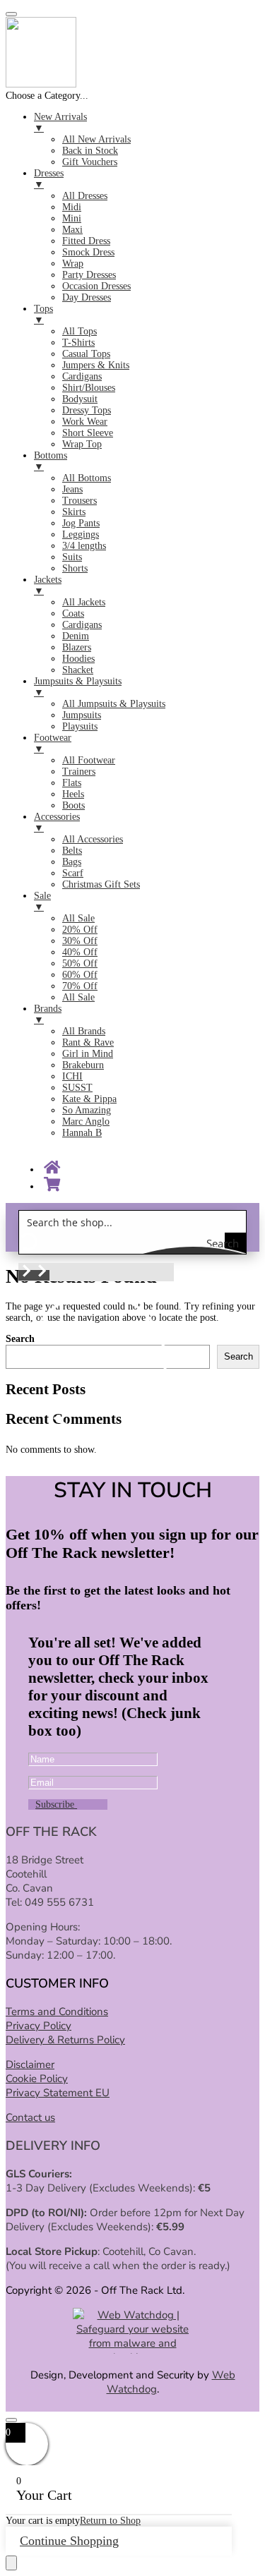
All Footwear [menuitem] (89, 760)
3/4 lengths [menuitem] (84, 546)
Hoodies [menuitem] (78, 659)
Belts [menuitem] (72, 851)
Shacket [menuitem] (78, 670)
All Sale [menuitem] (78, 918)
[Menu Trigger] (11, 14)
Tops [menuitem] (43, 314)
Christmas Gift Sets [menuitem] (101, 884)
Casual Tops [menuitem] (86, 354)
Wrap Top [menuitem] (82, 444)
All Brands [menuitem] (84, 1031)
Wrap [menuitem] (73, 264)
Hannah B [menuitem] (82, 1133)
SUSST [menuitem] (77, 1088)
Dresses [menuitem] (49, 179)
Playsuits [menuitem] (80, 726)
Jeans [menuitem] (72, 489)
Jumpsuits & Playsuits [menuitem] (78, 687)
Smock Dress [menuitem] (88, 252)
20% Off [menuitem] (80, 930)
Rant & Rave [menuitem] (88, 1042)
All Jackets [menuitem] (84, 602)
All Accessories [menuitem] (93, 839)
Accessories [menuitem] (57, 822)
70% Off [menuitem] (80, 986)
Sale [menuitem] (42, 901)
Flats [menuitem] (72, 783)
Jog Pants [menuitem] (81, 523)
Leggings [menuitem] (81, 534)
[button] (26, 1275)
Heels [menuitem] (73, 794)
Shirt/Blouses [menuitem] (89, 388)
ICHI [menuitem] (72, 1076)
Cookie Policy (37, 2079)
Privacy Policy (39, 2026)
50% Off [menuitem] (80, 963)
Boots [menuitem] (73, 805)
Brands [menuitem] (48, 1014)
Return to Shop (110, 2521)
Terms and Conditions (57, 2012)
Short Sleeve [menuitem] (88, 433)
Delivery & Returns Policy (65, 2040)
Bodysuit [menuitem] (80, 399)
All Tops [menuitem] (79, 331)
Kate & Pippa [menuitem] (89, 1099)
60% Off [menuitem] (80, 975)
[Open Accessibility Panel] (11, 2563)
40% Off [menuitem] (80, 952)
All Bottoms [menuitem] (87, 478)
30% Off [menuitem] (80, 941)
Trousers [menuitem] (79, 501)
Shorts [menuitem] (75, 568)
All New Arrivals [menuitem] (96, 139)
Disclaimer (30, 2064)
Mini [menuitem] (72, 218)
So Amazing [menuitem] (87, 1110)
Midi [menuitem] (72, 207)
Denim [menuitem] (76, 636)
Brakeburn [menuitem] (83, 1065)
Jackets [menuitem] (48, 585)
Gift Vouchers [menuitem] (90, 162)
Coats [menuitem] (73, 613)
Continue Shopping (69, 2541)
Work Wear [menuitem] (85, 422)
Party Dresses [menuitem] (89, 275)
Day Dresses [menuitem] (87, 297)
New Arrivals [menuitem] (60, 122)
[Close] (11, 2420)
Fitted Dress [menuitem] (86, 241)
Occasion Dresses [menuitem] (96, 286)
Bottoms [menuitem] (51, 461)
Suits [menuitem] (72, 557)
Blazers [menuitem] (77, 647)
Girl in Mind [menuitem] (88, 1054)
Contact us (30, 2117)
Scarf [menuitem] (73, 873)
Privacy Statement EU (58, 2093)
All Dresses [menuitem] (85, 196)
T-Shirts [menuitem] (78, 343)
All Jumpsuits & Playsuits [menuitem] (114, 704)
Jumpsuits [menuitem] (82, 715)
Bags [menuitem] (72, 862)
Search (238, 1356)
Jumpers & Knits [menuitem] (96, 365)
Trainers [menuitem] (79, 772)
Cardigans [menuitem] (82, 376)
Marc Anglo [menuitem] (86, 1121)
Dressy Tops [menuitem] (87, 410)
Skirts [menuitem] (74, 512)
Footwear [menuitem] (53, 743)
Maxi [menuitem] (72, 230)
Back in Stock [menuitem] (90, 151)
